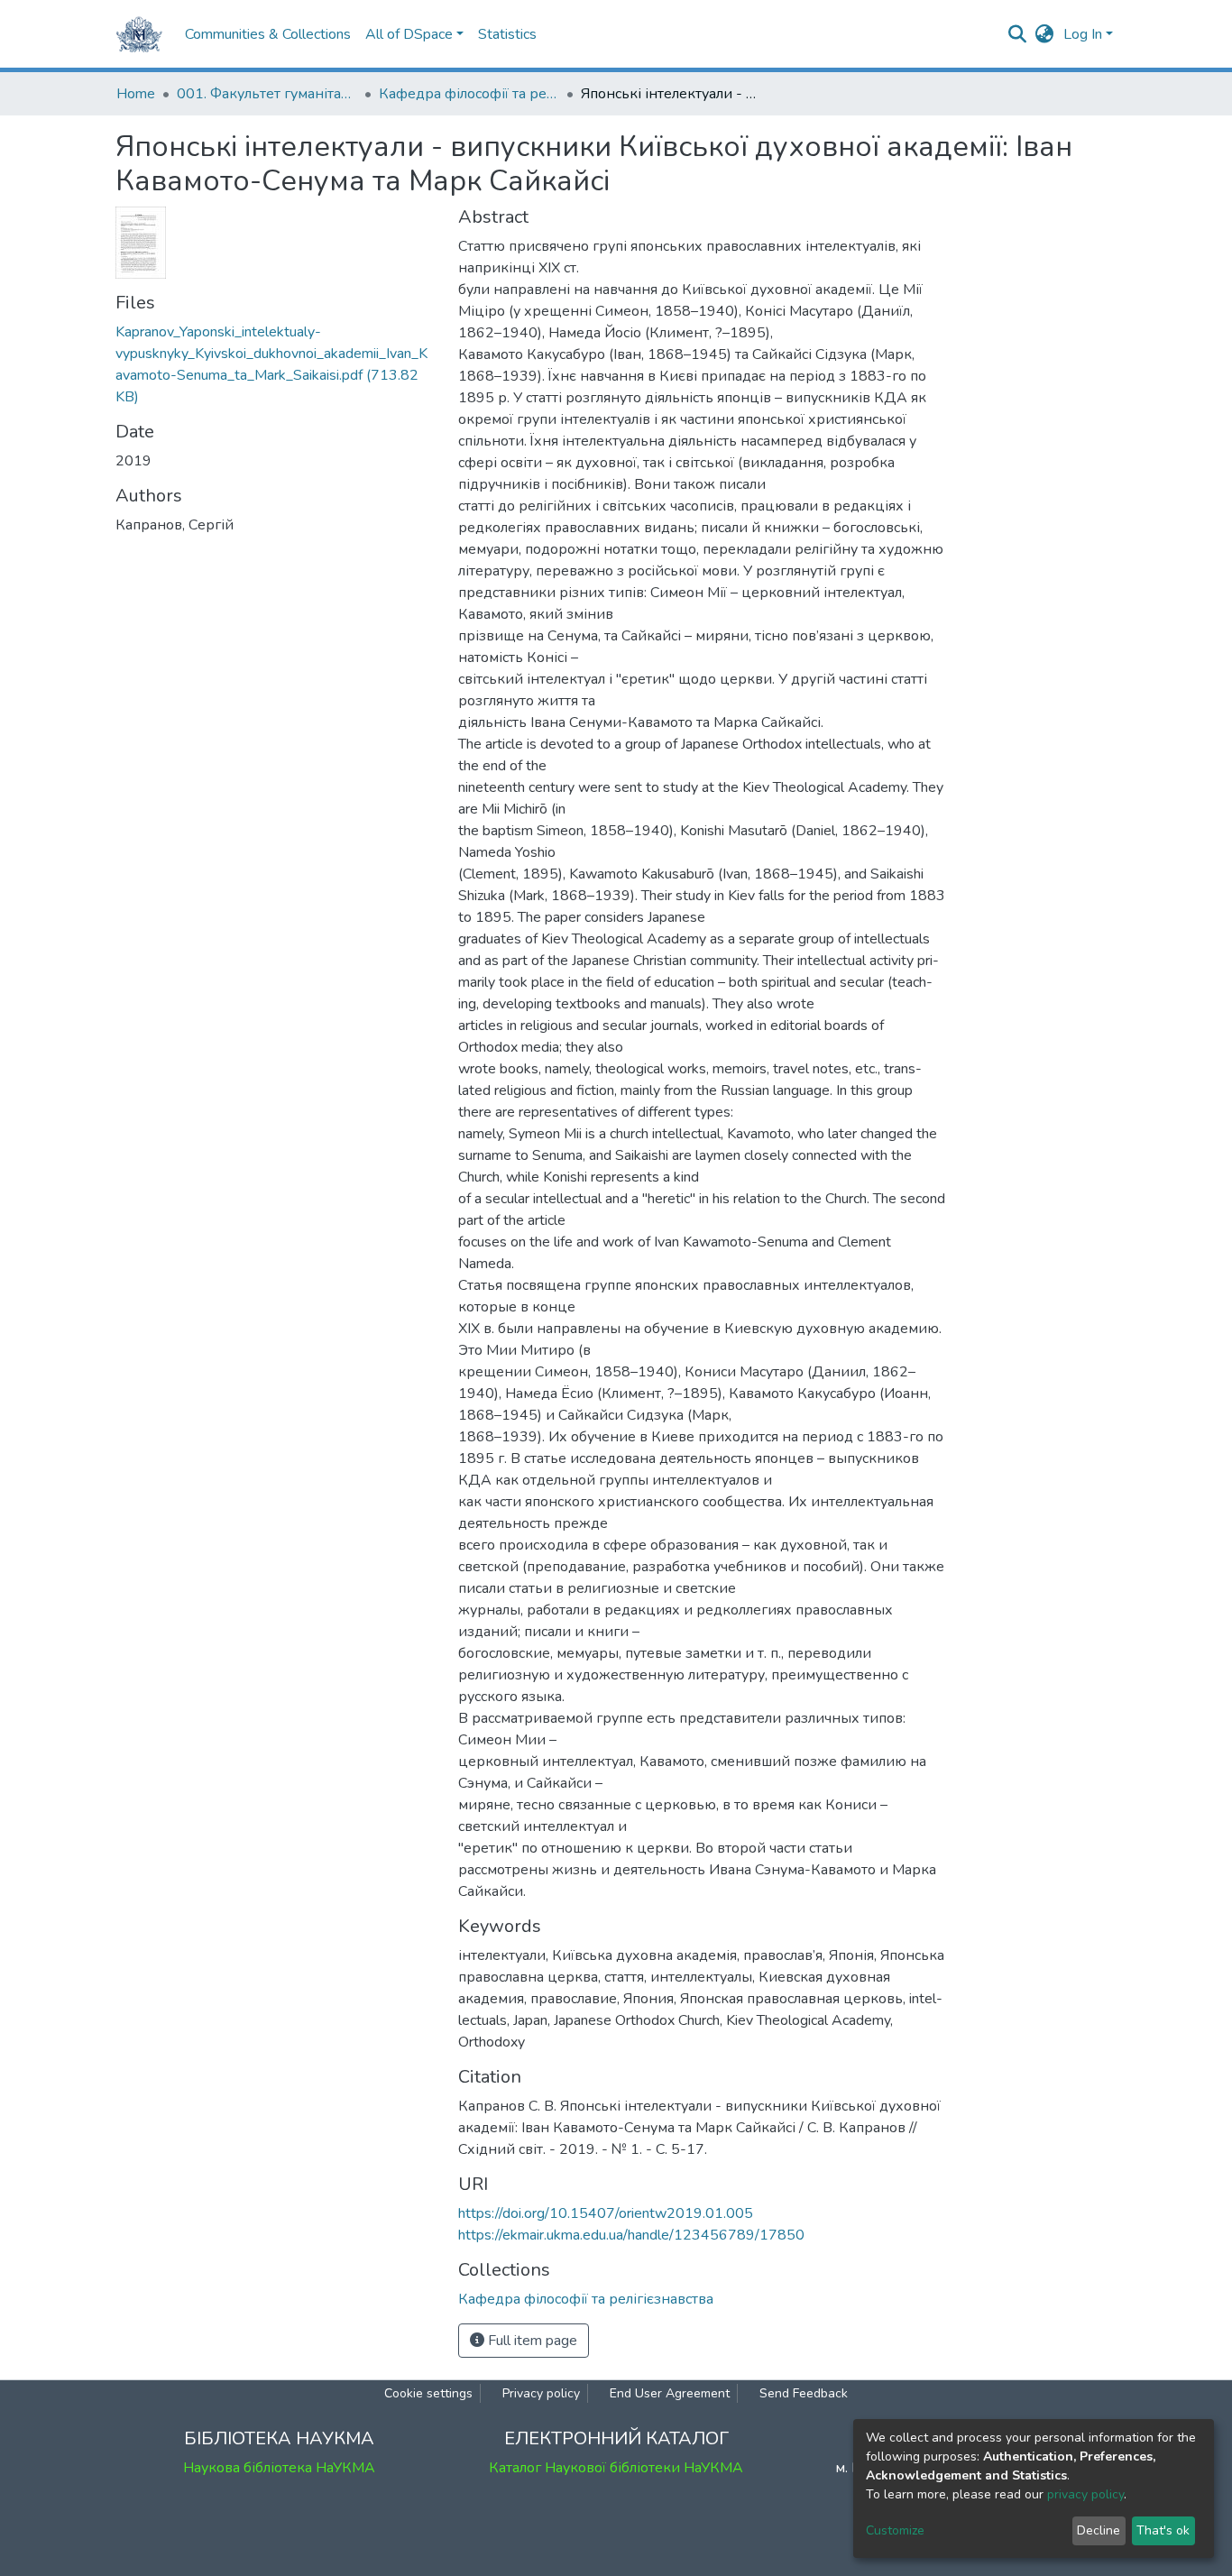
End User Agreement (670, 2393)
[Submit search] (1018, 34)
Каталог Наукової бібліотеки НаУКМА (616, 2468)
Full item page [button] (531, 2341)
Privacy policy (541, 2393)
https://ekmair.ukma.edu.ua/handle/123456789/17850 (631, 2235)
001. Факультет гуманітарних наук (267, 94)
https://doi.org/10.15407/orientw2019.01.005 (606, 2213)
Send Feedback (804, 2393)
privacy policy (1085, 2494)
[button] (1045, 34)
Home (136, 94)
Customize (895, 2530)
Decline (1099, 2530)
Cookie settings (428, 2393)
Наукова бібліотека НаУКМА (279, 2468)
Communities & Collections (268, 34)
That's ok (1163, 2530)
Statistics (507, 34)
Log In (1083, 34)
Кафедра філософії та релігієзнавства (469, 94)
